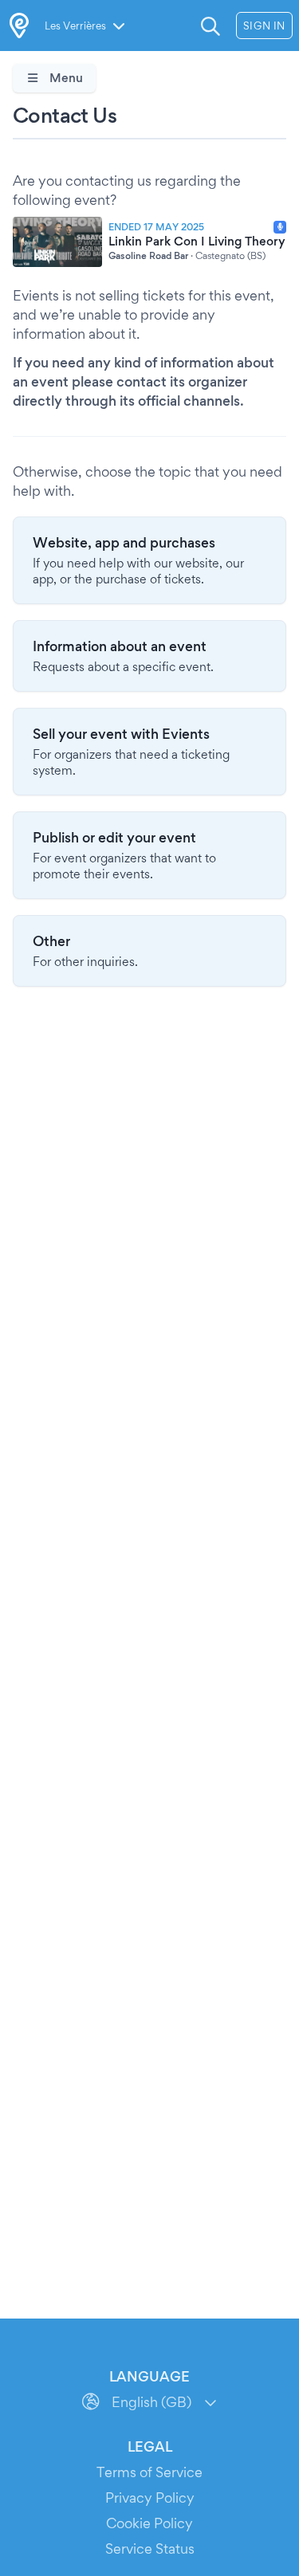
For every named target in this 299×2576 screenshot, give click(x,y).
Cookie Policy (149, 2523)
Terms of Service (149, 2472)
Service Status (150, 2549)
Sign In (264, 26)
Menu (65, 78)
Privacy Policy (150, 2497)
